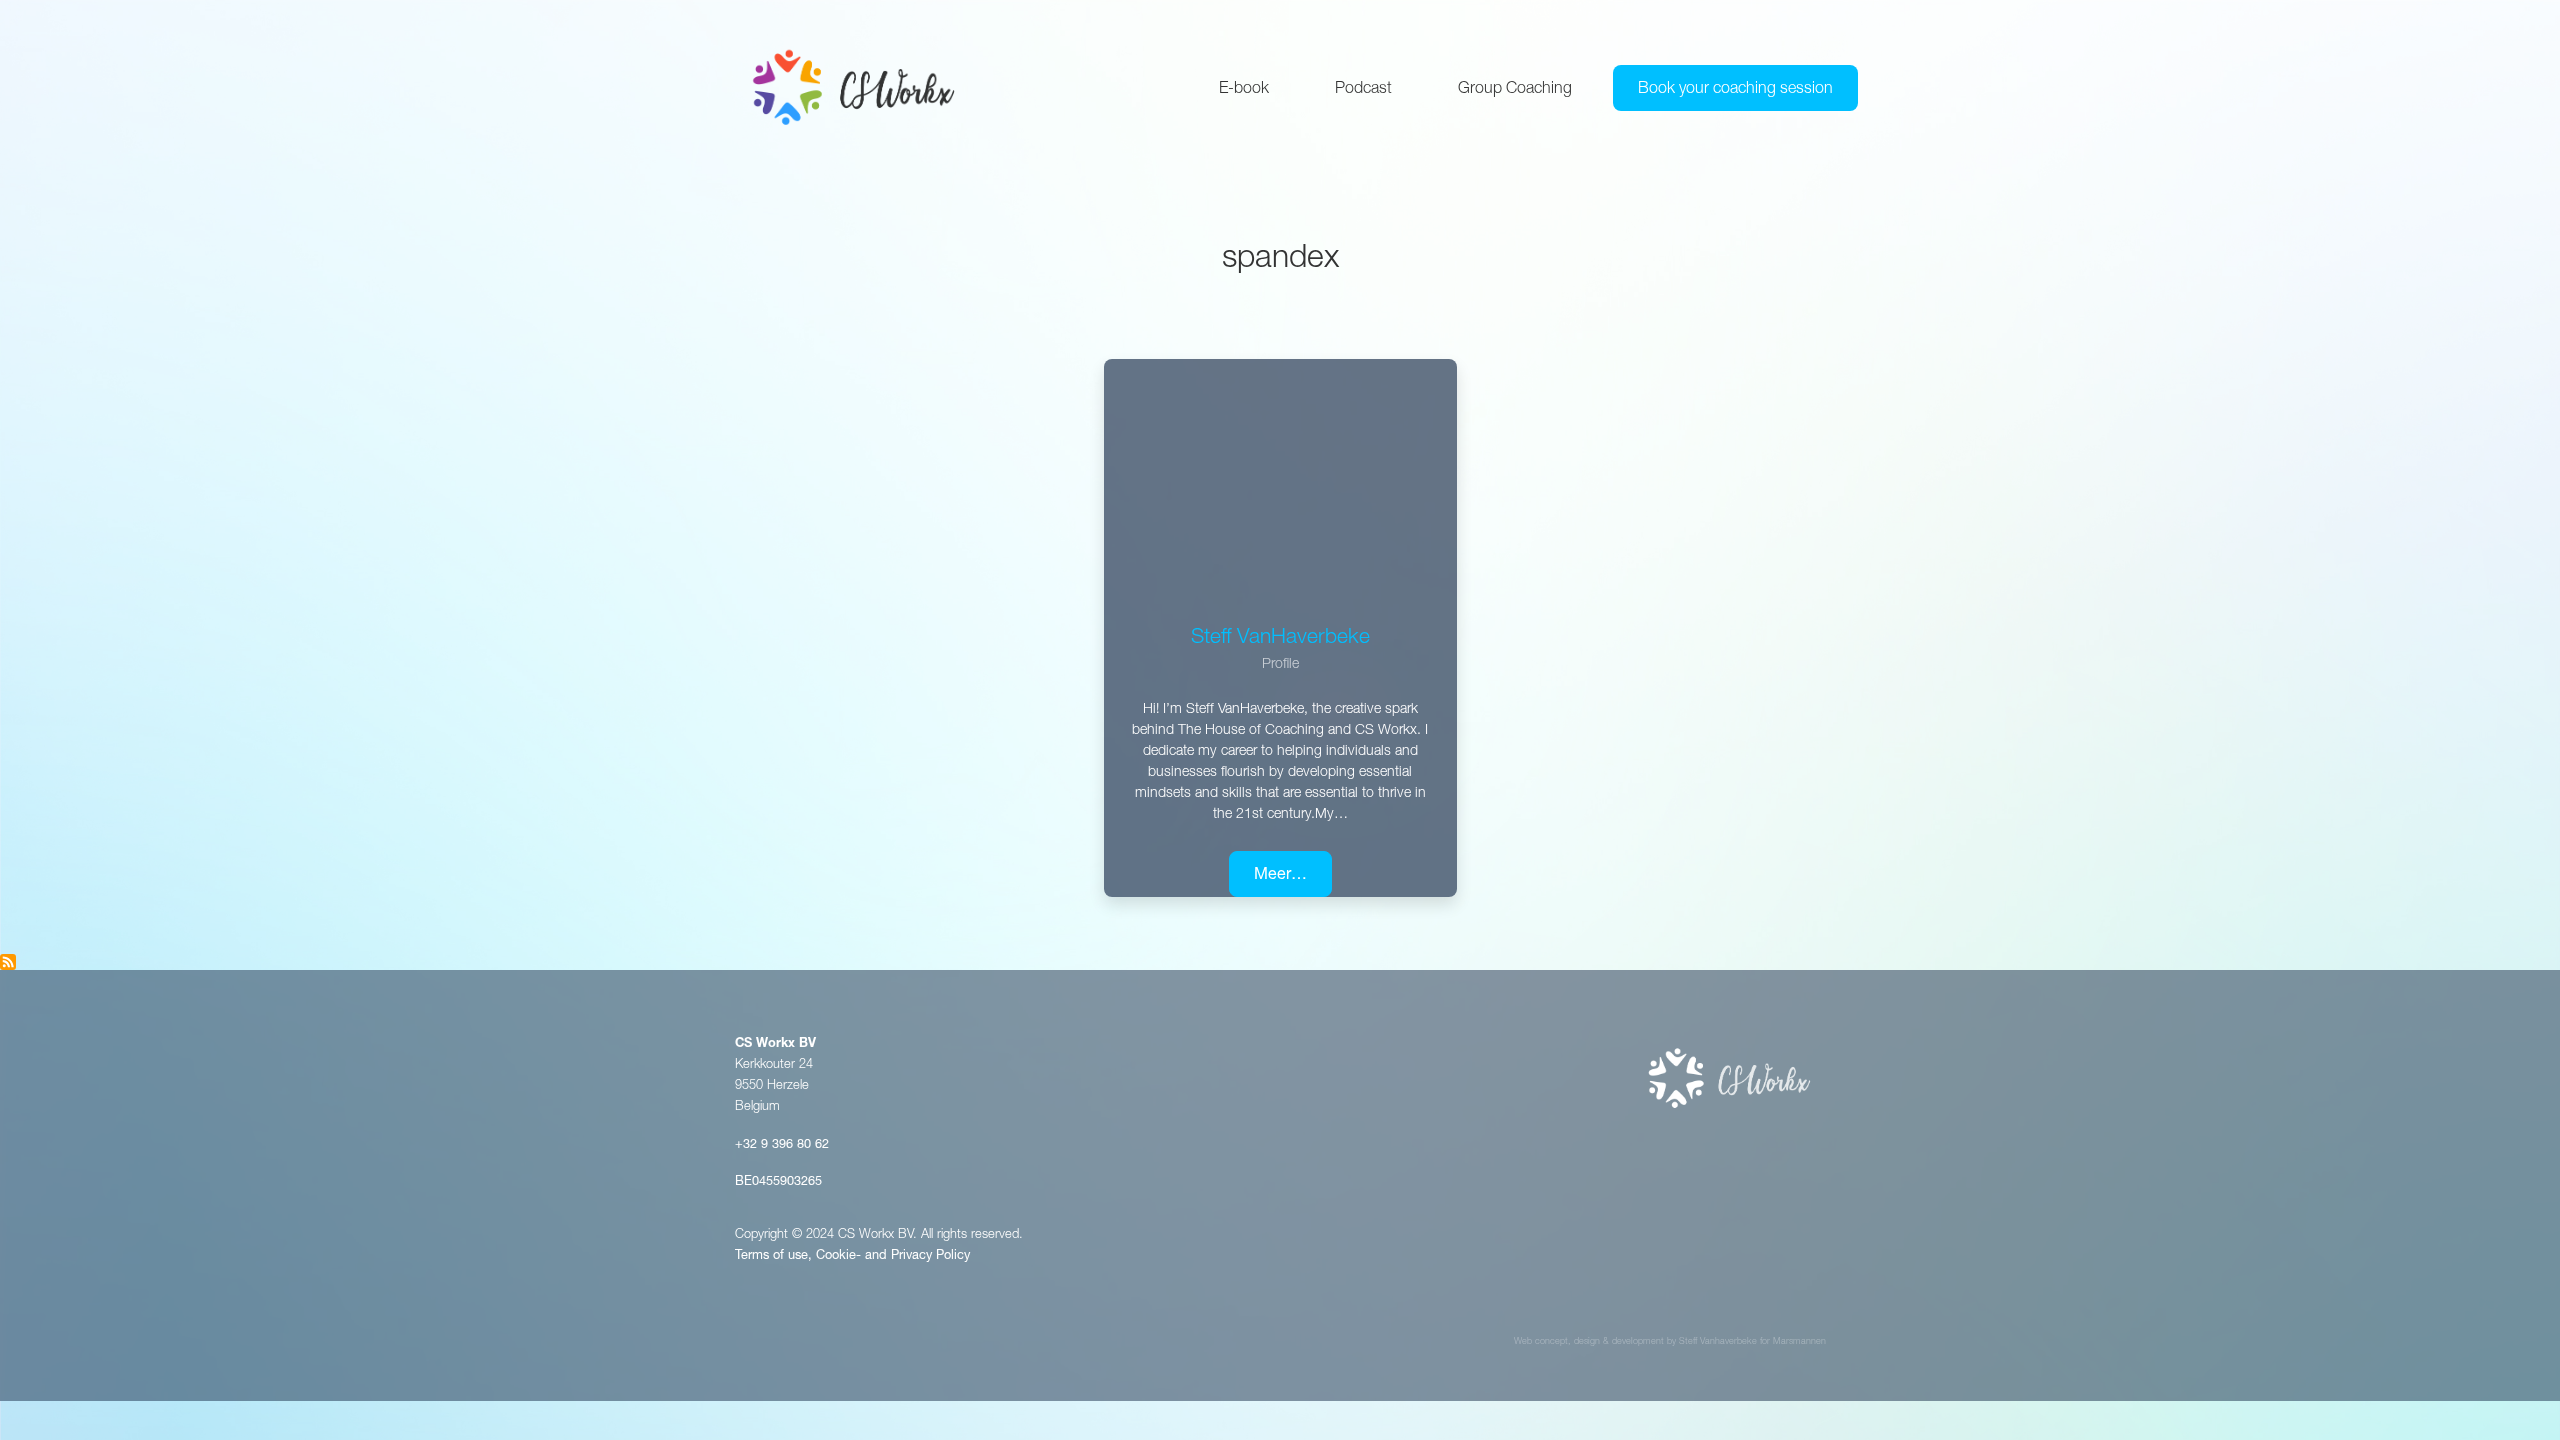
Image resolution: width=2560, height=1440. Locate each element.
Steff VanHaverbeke (1280, 638)
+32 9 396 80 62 (782, 1145)
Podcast (1363, 90)
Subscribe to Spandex (8, 962)
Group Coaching (1515, 90)
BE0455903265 (778, 1182)
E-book (1244, 90)
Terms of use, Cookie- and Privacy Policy (852, 1256)
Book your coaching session (1735, 90)
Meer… (1280, 876)
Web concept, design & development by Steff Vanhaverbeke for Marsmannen (1670, 1342)
